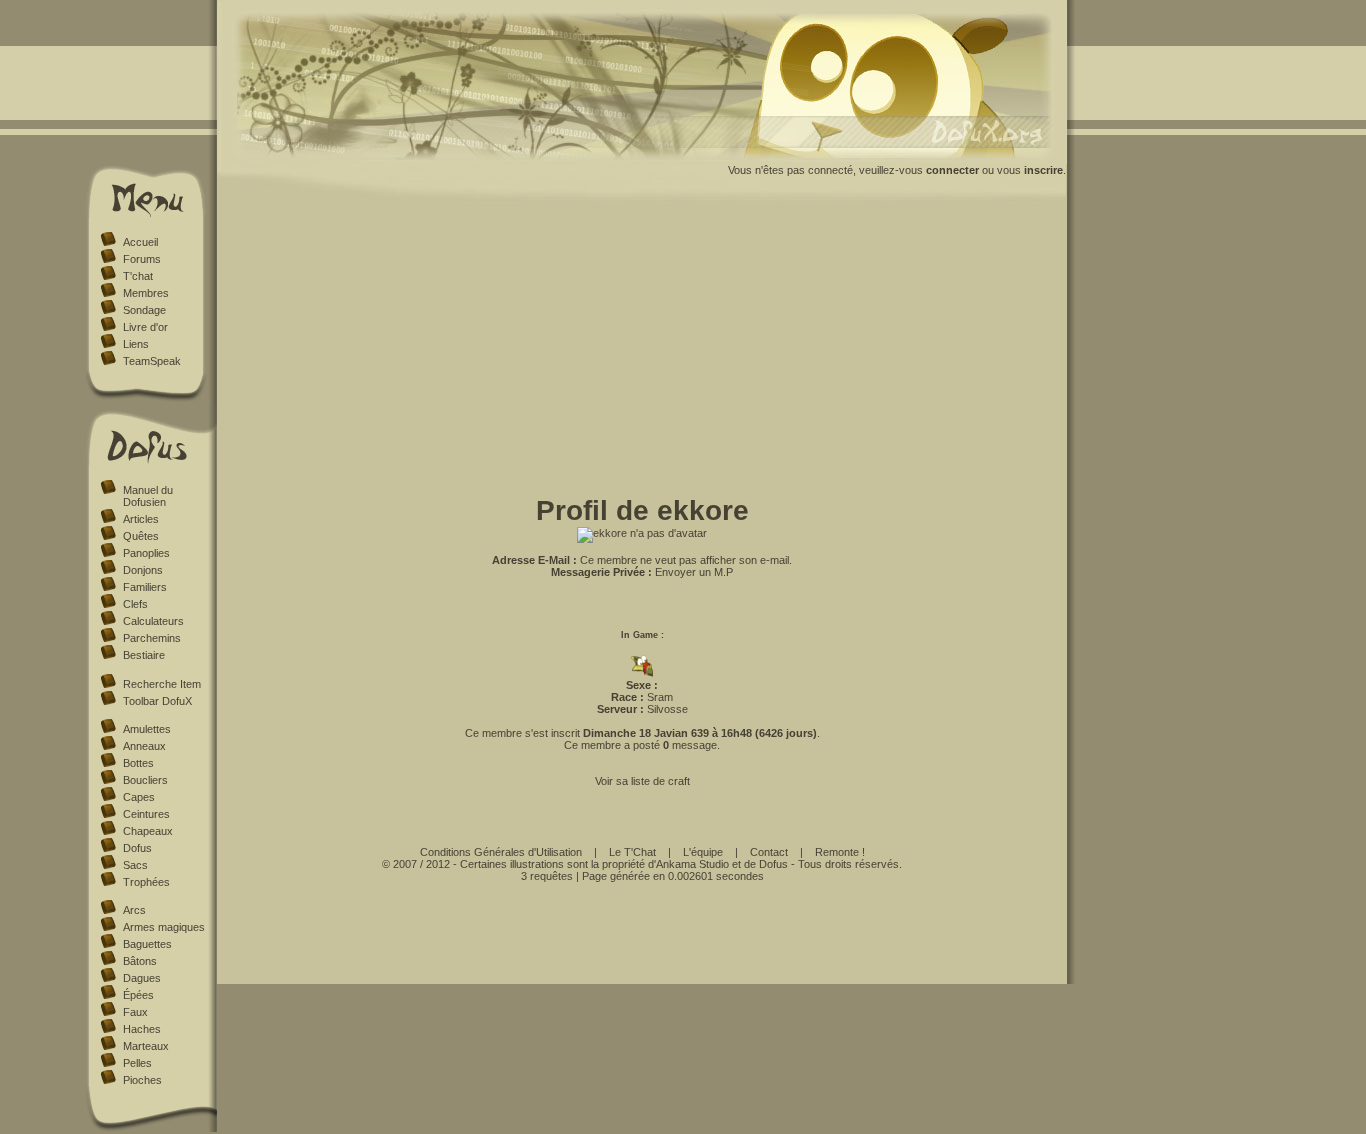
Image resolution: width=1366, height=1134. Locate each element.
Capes (139, 797)
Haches (142, 1029)
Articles (141, 519)
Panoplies (146, 553)
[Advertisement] (642, 353)
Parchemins (152, 638)
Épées (138, 995)
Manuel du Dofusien (148, 496)
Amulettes (147, 729)
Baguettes (147, 944)
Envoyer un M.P (694, 572)
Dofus (137, 848)
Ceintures (146, 814)
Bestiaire (144, 655)
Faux (135, 1012)
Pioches (142, 1080)
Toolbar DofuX (157, 701)
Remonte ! (840, 852)
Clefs (135, 604)
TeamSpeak (152, 361)
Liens (136, 344)
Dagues (142, 978)
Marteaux (146, 1046)
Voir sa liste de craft (642, 781)
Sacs (135, 865)
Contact (769, 852)
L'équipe (703, 852)
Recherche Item (162, 684)
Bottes (138, 763)
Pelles (137, 1063)
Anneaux (144, 746)
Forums (142, 259)
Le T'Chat (632, 852)
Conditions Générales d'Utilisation (501, 852)
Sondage (144, 310)
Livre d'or (145, 327)
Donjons (143, 570)
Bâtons (140, 961)
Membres (146, 293)
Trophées (146, 882)
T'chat (138, 276)
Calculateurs (153, 621)
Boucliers (145, 780)
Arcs (134, 910)
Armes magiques (164, 927)
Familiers (145, 587)
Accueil (140, 242)
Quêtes (141, 536)
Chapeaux (148, 831)
